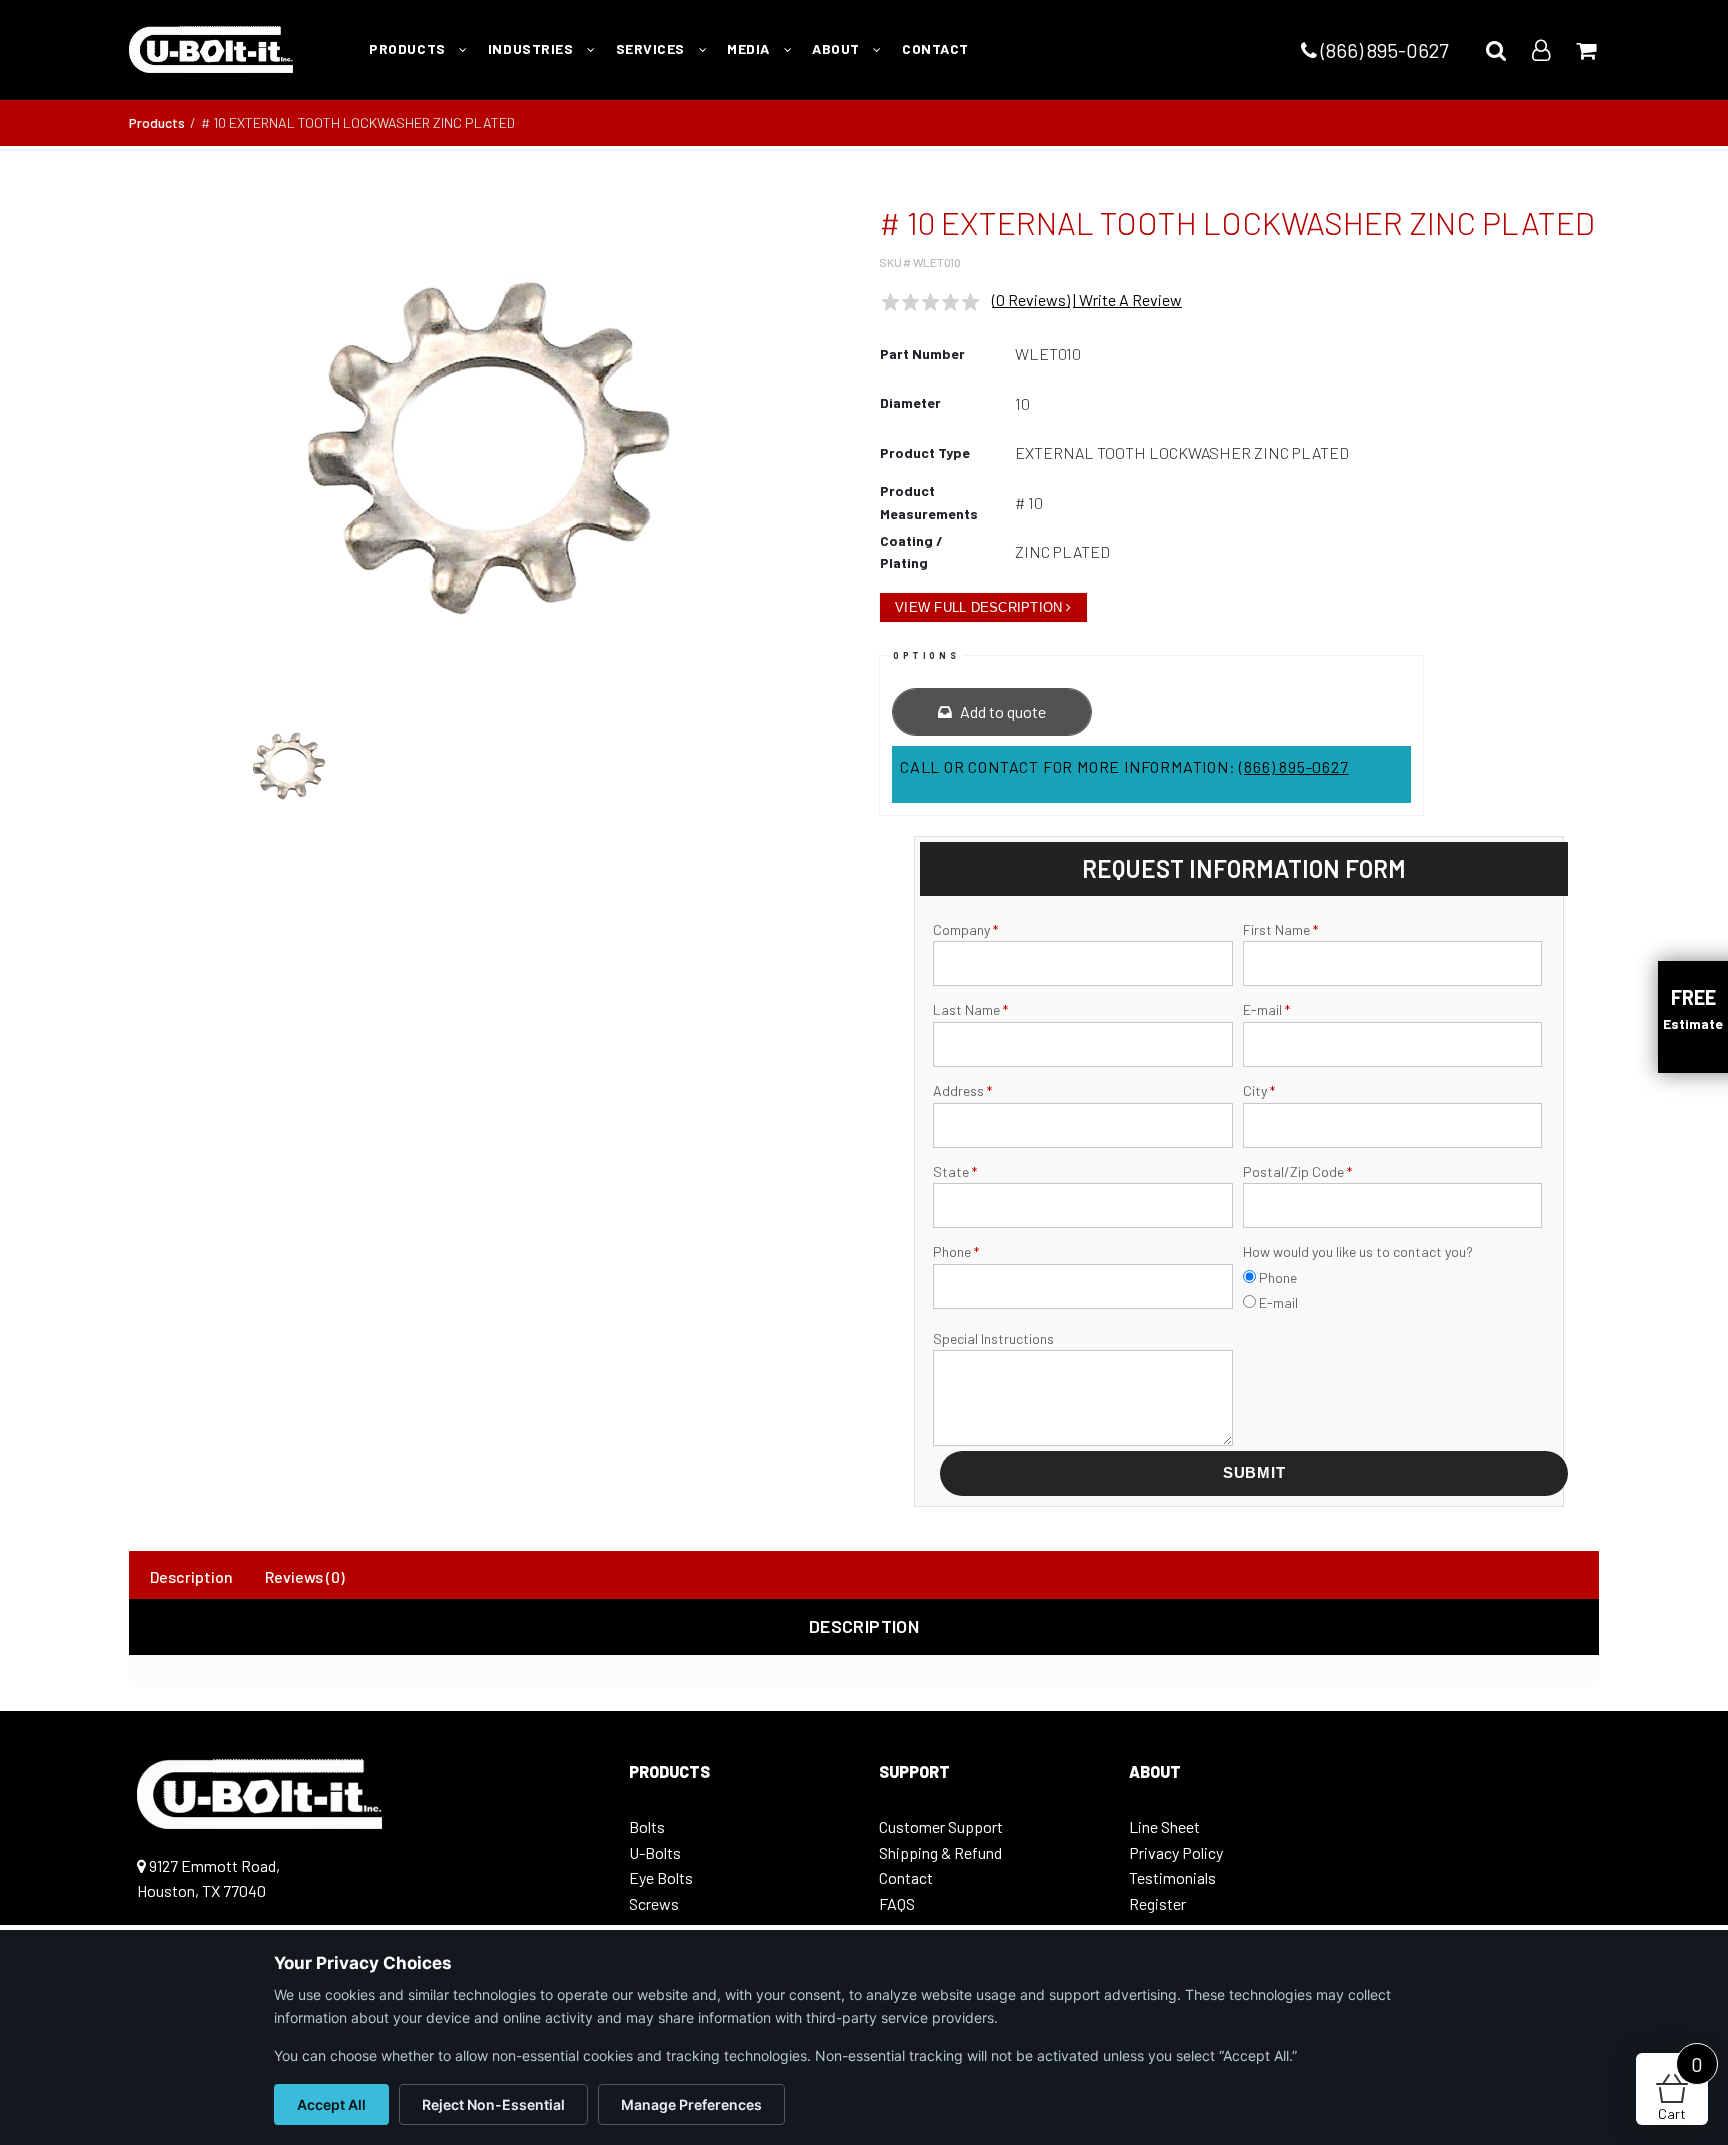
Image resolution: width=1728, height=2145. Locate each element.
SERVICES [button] (652, 48)
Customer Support (941, 1826)
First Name (1280, 929)
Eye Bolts (661, 1877)
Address (962, 1090)
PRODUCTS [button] (409, 48)
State (955, 1171)
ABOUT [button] (837, 48)
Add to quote (1001, 711)
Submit (1254, 1472)
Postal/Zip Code (1297, 1171)
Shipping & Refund (940, 1852)
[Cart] (1586, 49)
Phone (956, 1251)
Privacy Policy (1176, 1852)
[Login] (1541, 49)
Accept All (331, 2104)
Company (965, 929)
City (1259, 1090)
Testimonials (1172, 1877)
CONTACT (935, 48)
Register (1157, 1903)
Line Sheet (1164, 1826)
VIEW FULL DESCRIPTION (978, 607)
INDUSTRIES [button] (532, 48)
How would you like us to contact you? (1358, 1251)
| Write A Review (1127, 299)
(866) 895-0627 (1382, 50)
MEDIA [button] (750, 48)
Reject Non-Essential (493, 2104)
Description (191, 1576)
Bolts (647, 1826)
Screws (654, 1903)
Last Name (970, 1009)
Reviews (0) (305, 1576)
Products (157, 122)
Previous (103, 458)
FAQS (897, 1903)
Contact (906, 1877)
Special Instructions (993, 1338)
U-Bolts (655, 1852)
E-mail (1266, 1009)
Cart (1680, 2087)
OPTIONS (926, 655)
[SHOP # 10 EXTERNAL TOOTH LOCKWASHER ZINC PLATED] (489, 448)
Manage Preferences (691, 2104)
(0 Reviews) (1031, 299)
